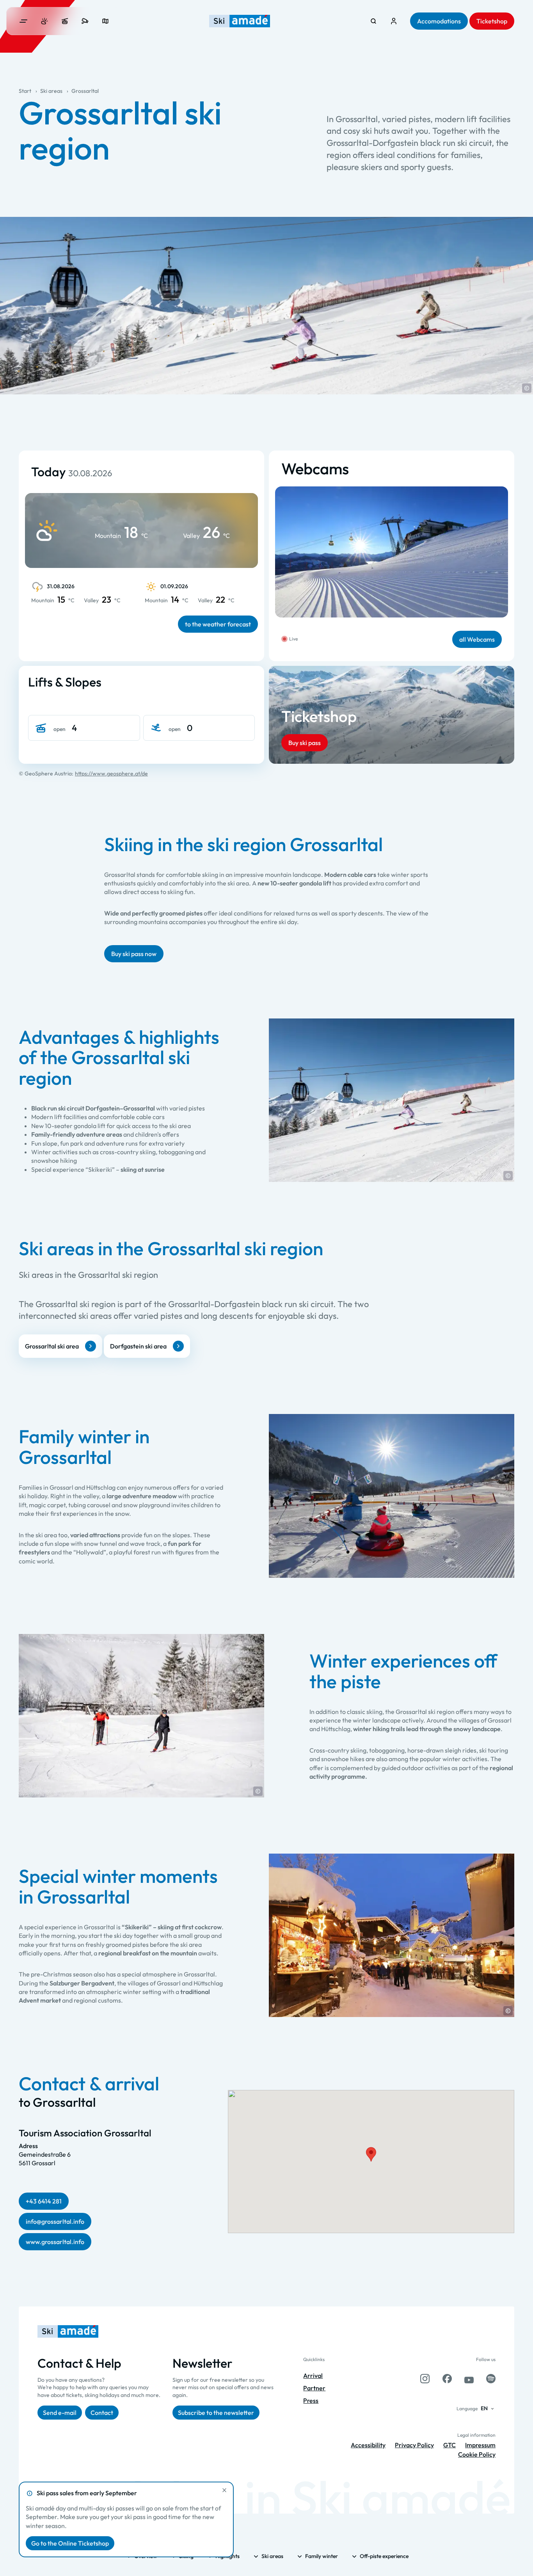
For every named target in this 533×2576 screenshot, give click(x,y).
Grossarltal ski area (52, 1346)
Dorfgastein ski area (138, 1346)
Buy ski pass (305, 743)
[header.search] (373, 21)
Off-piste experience (384, 2556)
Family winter (322, 2556)
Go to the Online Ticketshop (70, 2543)
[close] (224, 2490)
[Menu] (23, 21)
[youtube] (469, 2379)
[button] (527, 388)
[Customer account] (394, 21)
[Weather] (44, 21)
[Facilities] (65, 21)
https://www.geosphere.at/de (111, 774)
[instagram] (425, 2379)
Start (25, 91)
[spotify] (491, 2379)
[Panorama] (105, 21)
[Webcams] (85, 21)
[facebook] (447, 2379)
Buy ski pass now (134, 954)
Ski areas (51, 91)
